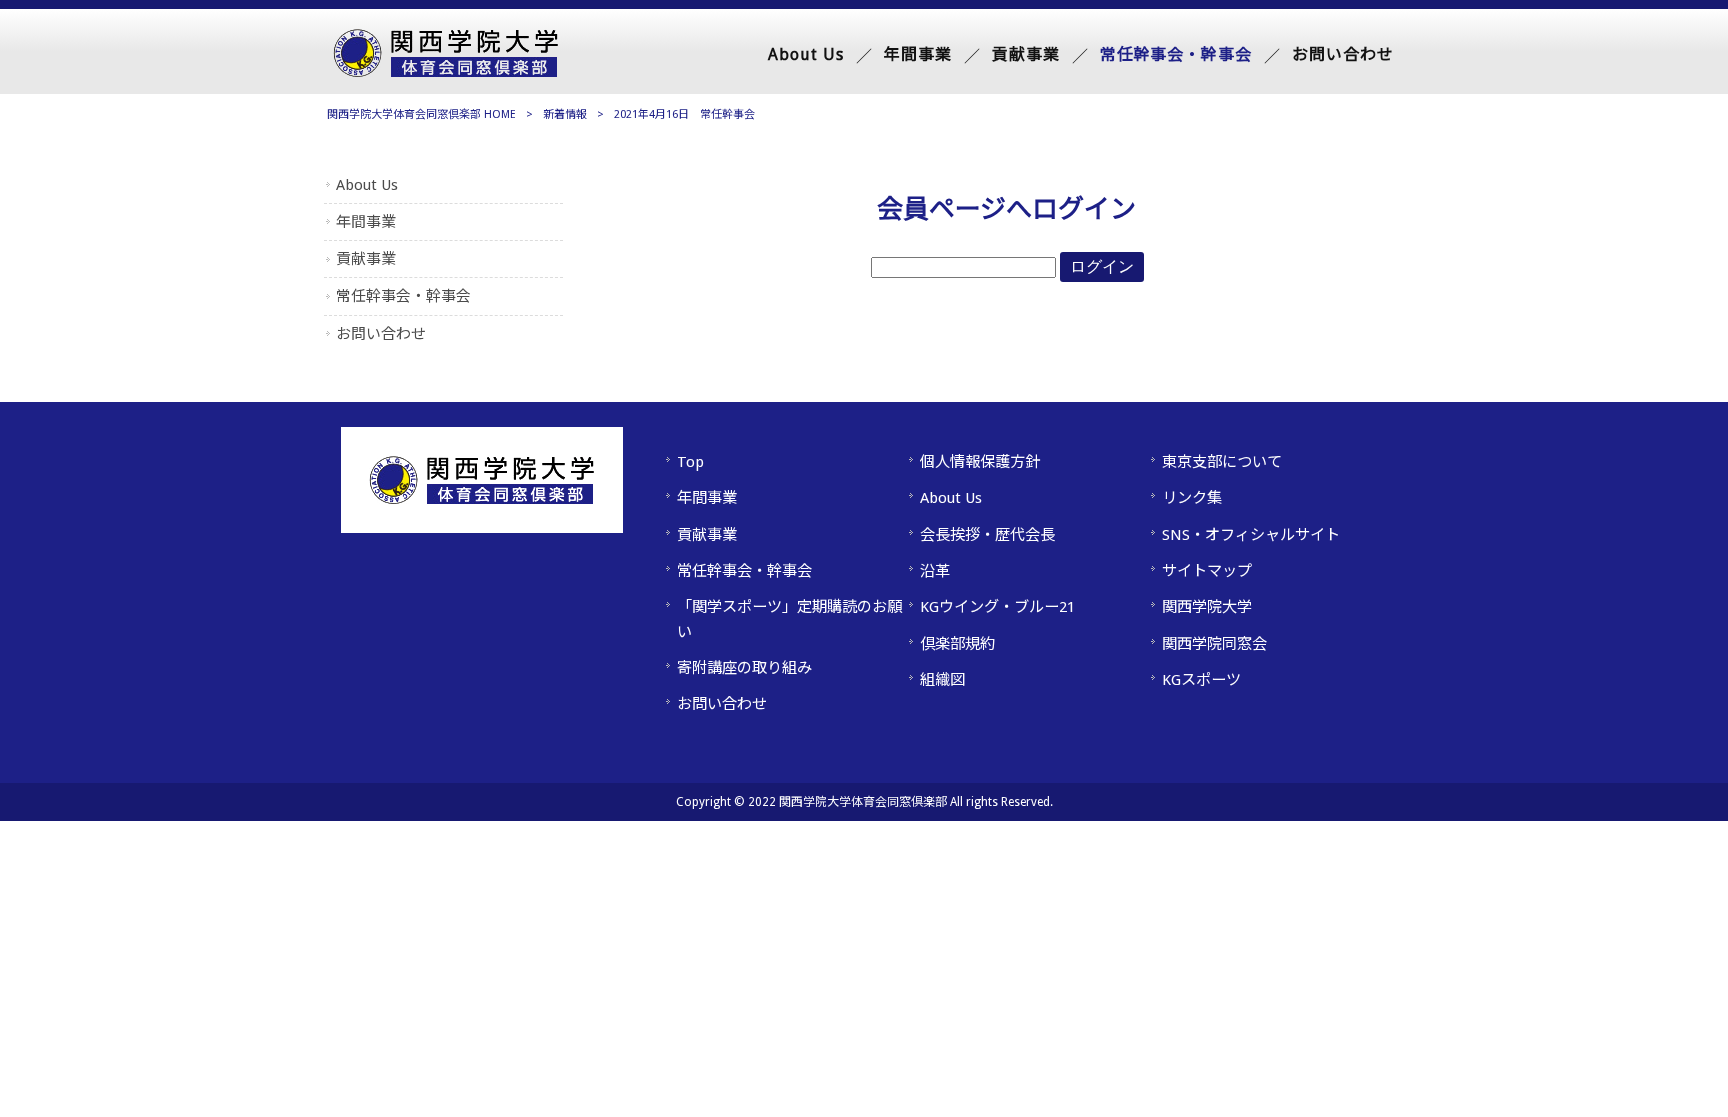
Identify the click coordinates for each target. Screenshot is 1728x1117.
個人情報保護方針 (980, 462)
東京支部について (1222, 462)
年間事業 (366, 222)
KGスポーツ (1201, 680)
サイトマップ (1207, 571)
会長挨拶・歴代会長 (987, 535)
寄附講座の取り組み (744, 668)
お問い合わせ (381, 334)
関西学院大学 (1207, 607)
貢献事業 (366, 259)
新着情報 (565, 114)
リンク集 (1192, 498)
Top (690, 462)
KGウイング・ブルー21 (997, 607)
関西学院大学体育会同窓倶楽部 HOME (421, 114)
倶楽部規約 (957, 644)
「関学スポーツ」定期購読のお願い (789, 619)
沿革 (935, 571)
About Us (367, 185)
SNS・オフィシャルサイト (1251, 535)
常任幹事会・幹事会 (403, 296)
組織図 (942, 680)
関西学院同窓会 (1214, 644)
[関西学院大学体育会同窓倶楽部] (445, 71)
